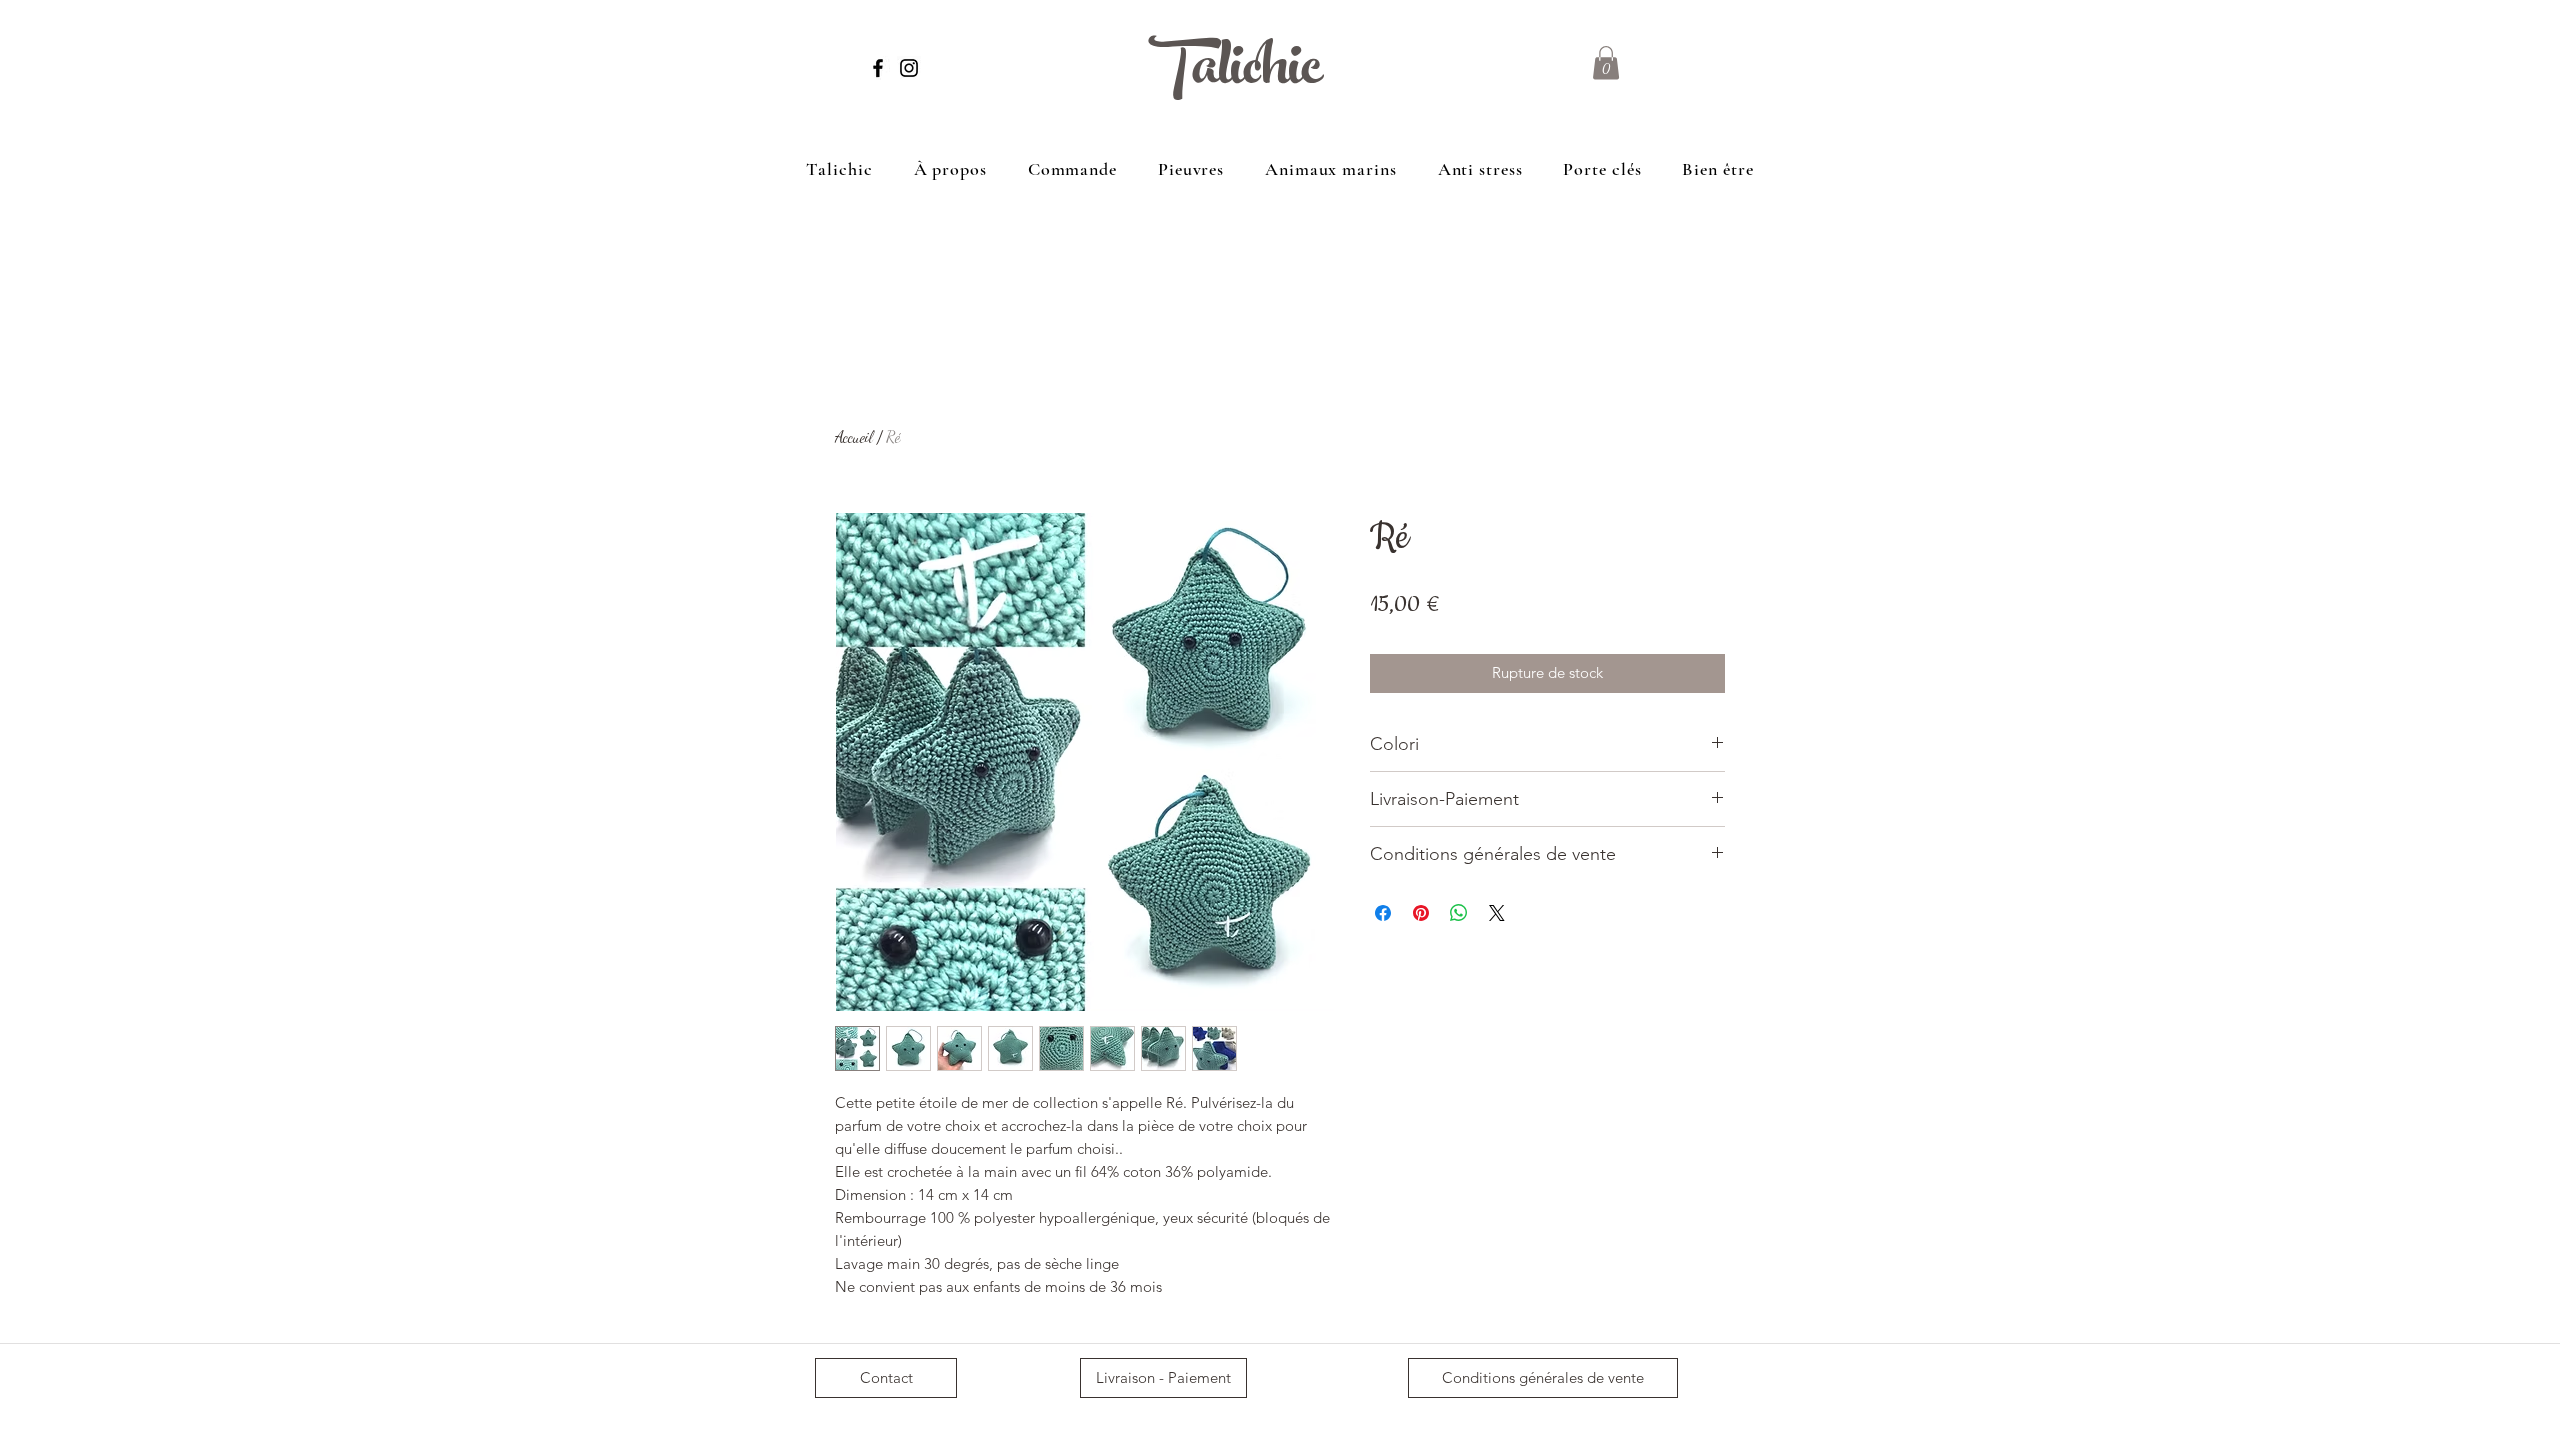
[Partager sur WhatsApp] (1459, 913)
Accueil (854, 436)
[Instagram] (909, 68)
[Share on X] (1497, 913)
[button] (1606, 62)
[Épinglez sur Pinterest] (1421, 913)
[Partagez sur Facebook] (1383, 913)
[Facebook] (878, 68)
